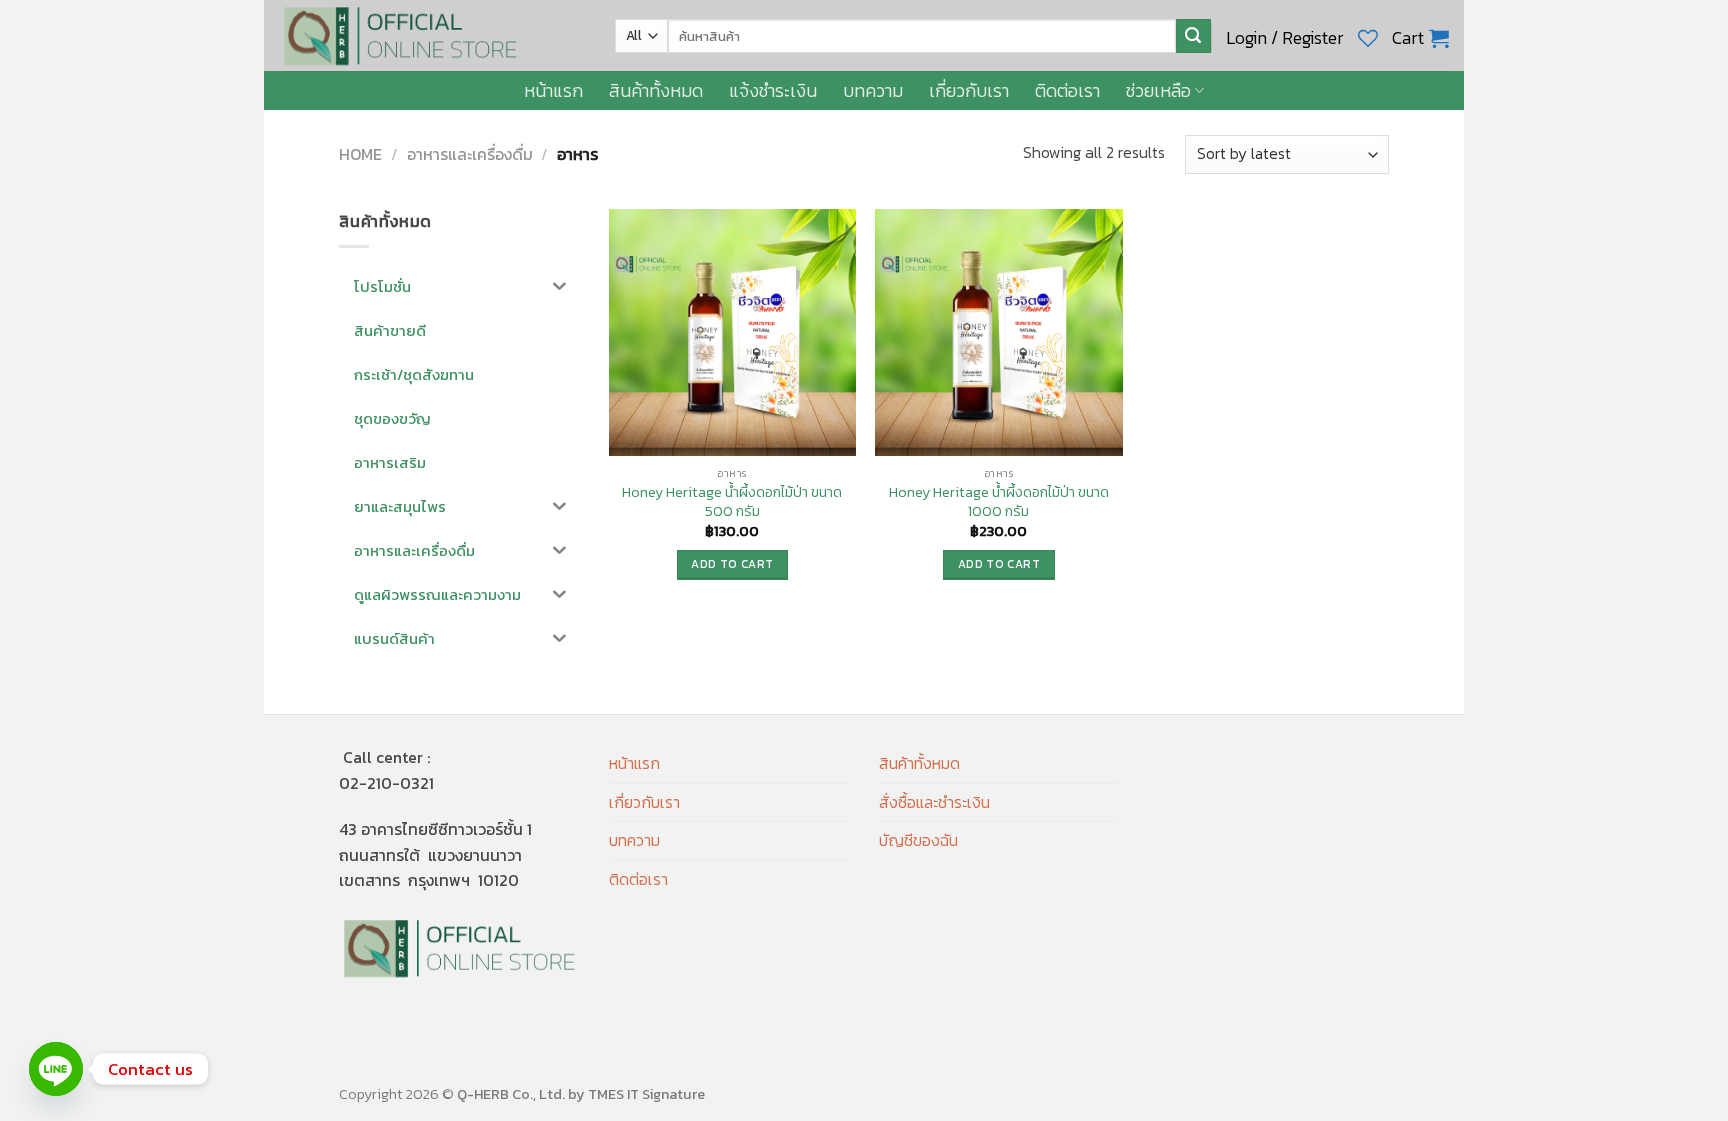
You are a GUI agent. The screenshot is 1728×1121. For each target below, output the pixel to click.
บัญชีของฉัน (918, 840)
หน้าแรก (553, 91)
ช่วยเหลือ (1158, 91)
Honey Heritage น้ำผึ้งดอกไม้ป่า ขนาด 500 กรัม (732, 501)
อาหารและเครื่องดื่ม (470, 154)
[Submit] (1193, 36)
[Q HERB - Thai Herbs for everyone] (432, 35)
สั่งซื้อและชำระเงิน (934, 802)
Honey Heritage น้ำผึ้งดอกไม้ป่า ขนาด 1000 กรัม (999, 501)
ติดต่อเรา (1067, 91)
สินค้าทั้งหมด (656, 91)
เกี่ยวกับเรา (969, 91)
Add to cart (732, 564)
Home (360, 154)
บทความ (873, 91)
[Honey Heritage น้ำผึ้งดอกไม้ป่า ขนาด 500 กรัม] (732, 332)
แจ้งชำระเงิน (773, 91)
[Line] (56, 1069)
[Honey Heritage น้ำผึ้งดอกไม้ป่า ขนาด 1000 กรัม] (998, 332)
